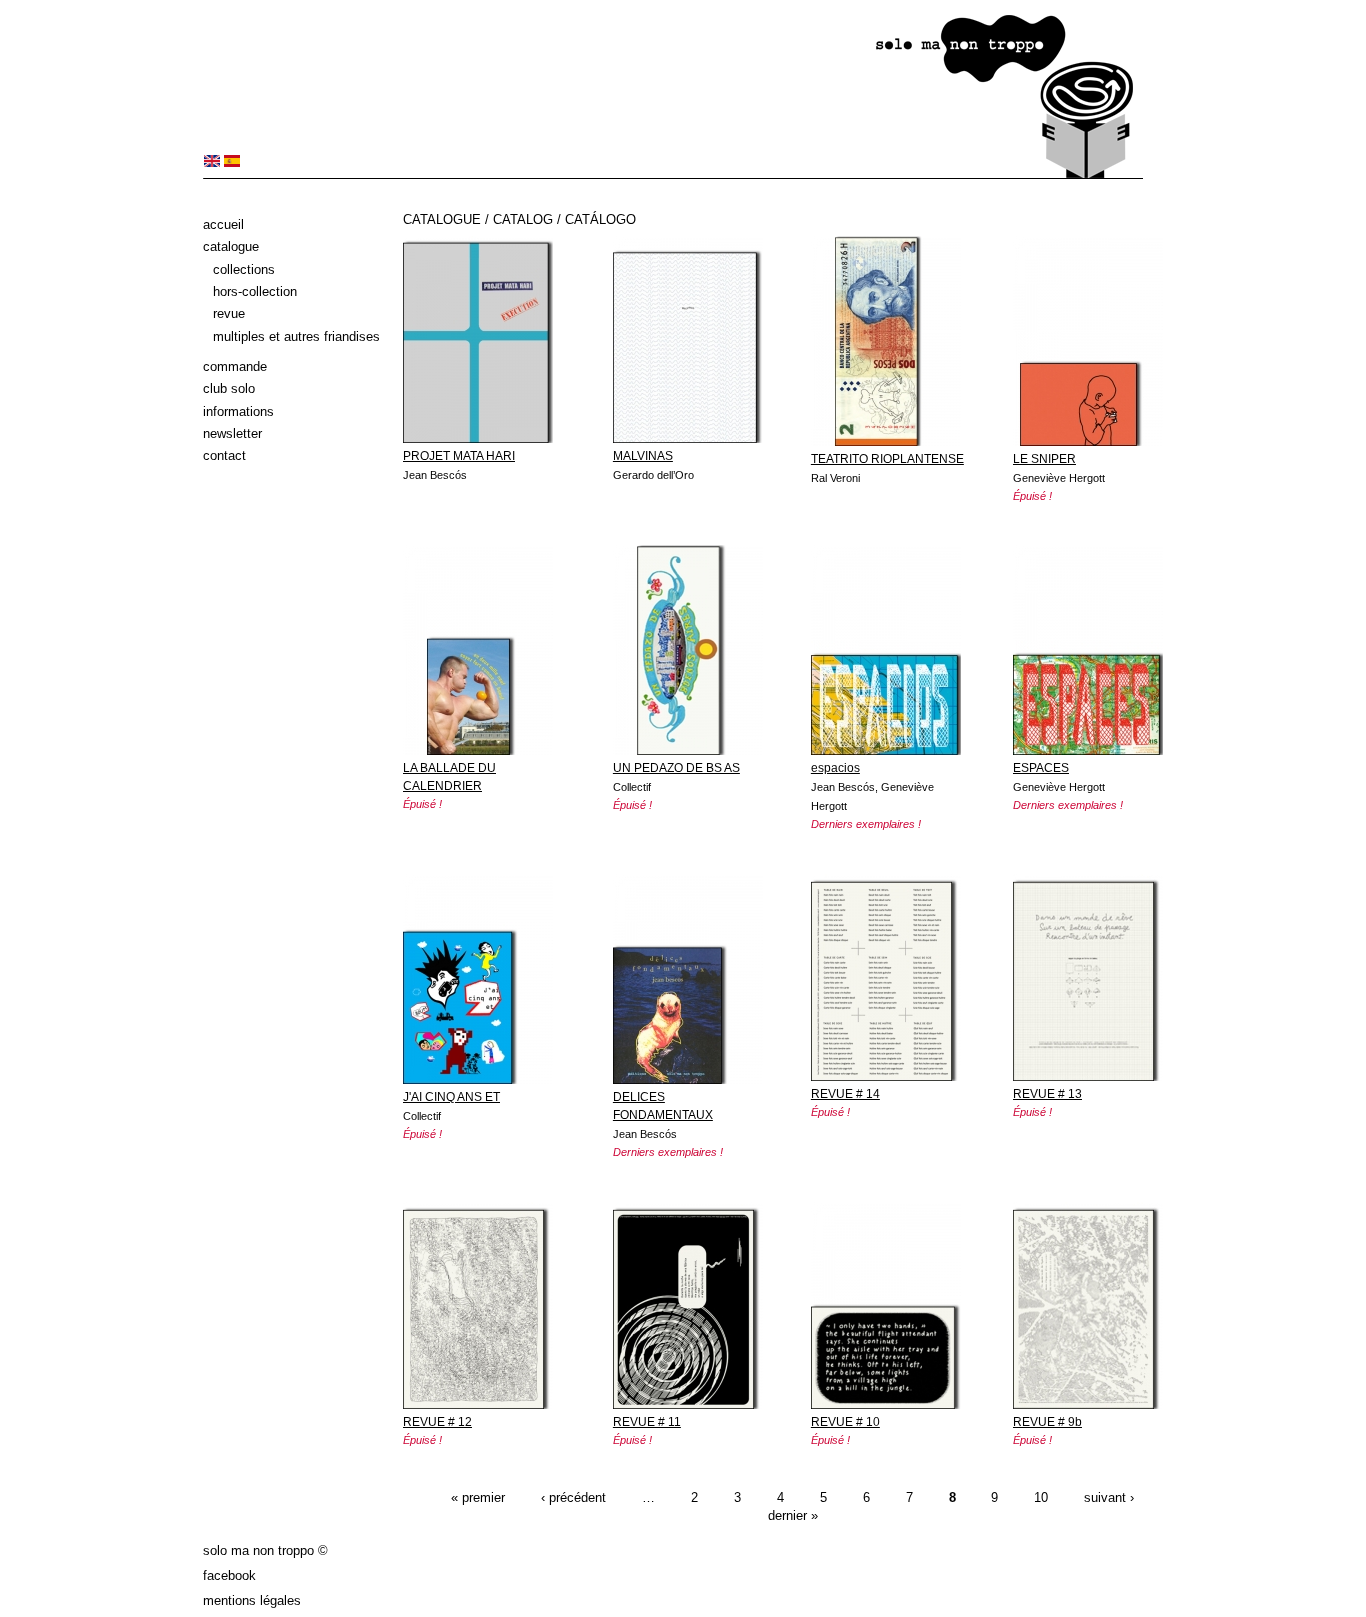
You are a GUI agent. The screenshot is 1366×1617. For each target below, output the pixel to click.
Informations (238, 411)
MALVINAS (643, 456)
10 (1041, 1497)
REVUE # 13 (1047, 1094)
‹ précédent (573, 1497)
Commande (235, 366)
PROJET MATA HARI (459, 456)
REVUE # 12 (437, 1422)
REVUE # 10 (845, 1422)
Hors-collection (255, 291)
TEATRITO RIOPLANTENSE (887, 459)
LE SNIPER (1044, 459)
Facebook (229, 1575)
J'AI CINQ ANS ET (451, 1097)
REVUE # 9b (1047, 1422)
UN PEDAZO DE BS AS (676, 768)
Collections (244, 269)
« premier (478, 1497)
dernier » (793, 1515)
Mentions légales (252, 1600)
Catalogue (231, 246)
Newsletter (232, 433)
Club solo (229, 388)
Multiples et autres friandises (296, 336)
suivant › (1109, 1497)
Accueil (223, 224)
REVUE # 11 (647, 1422)
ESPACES (1041, 768)
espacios (835, 768)
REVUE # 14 (845, 1094)
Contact (224, 455)
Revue (229, 313)
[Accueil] (673, 174)
